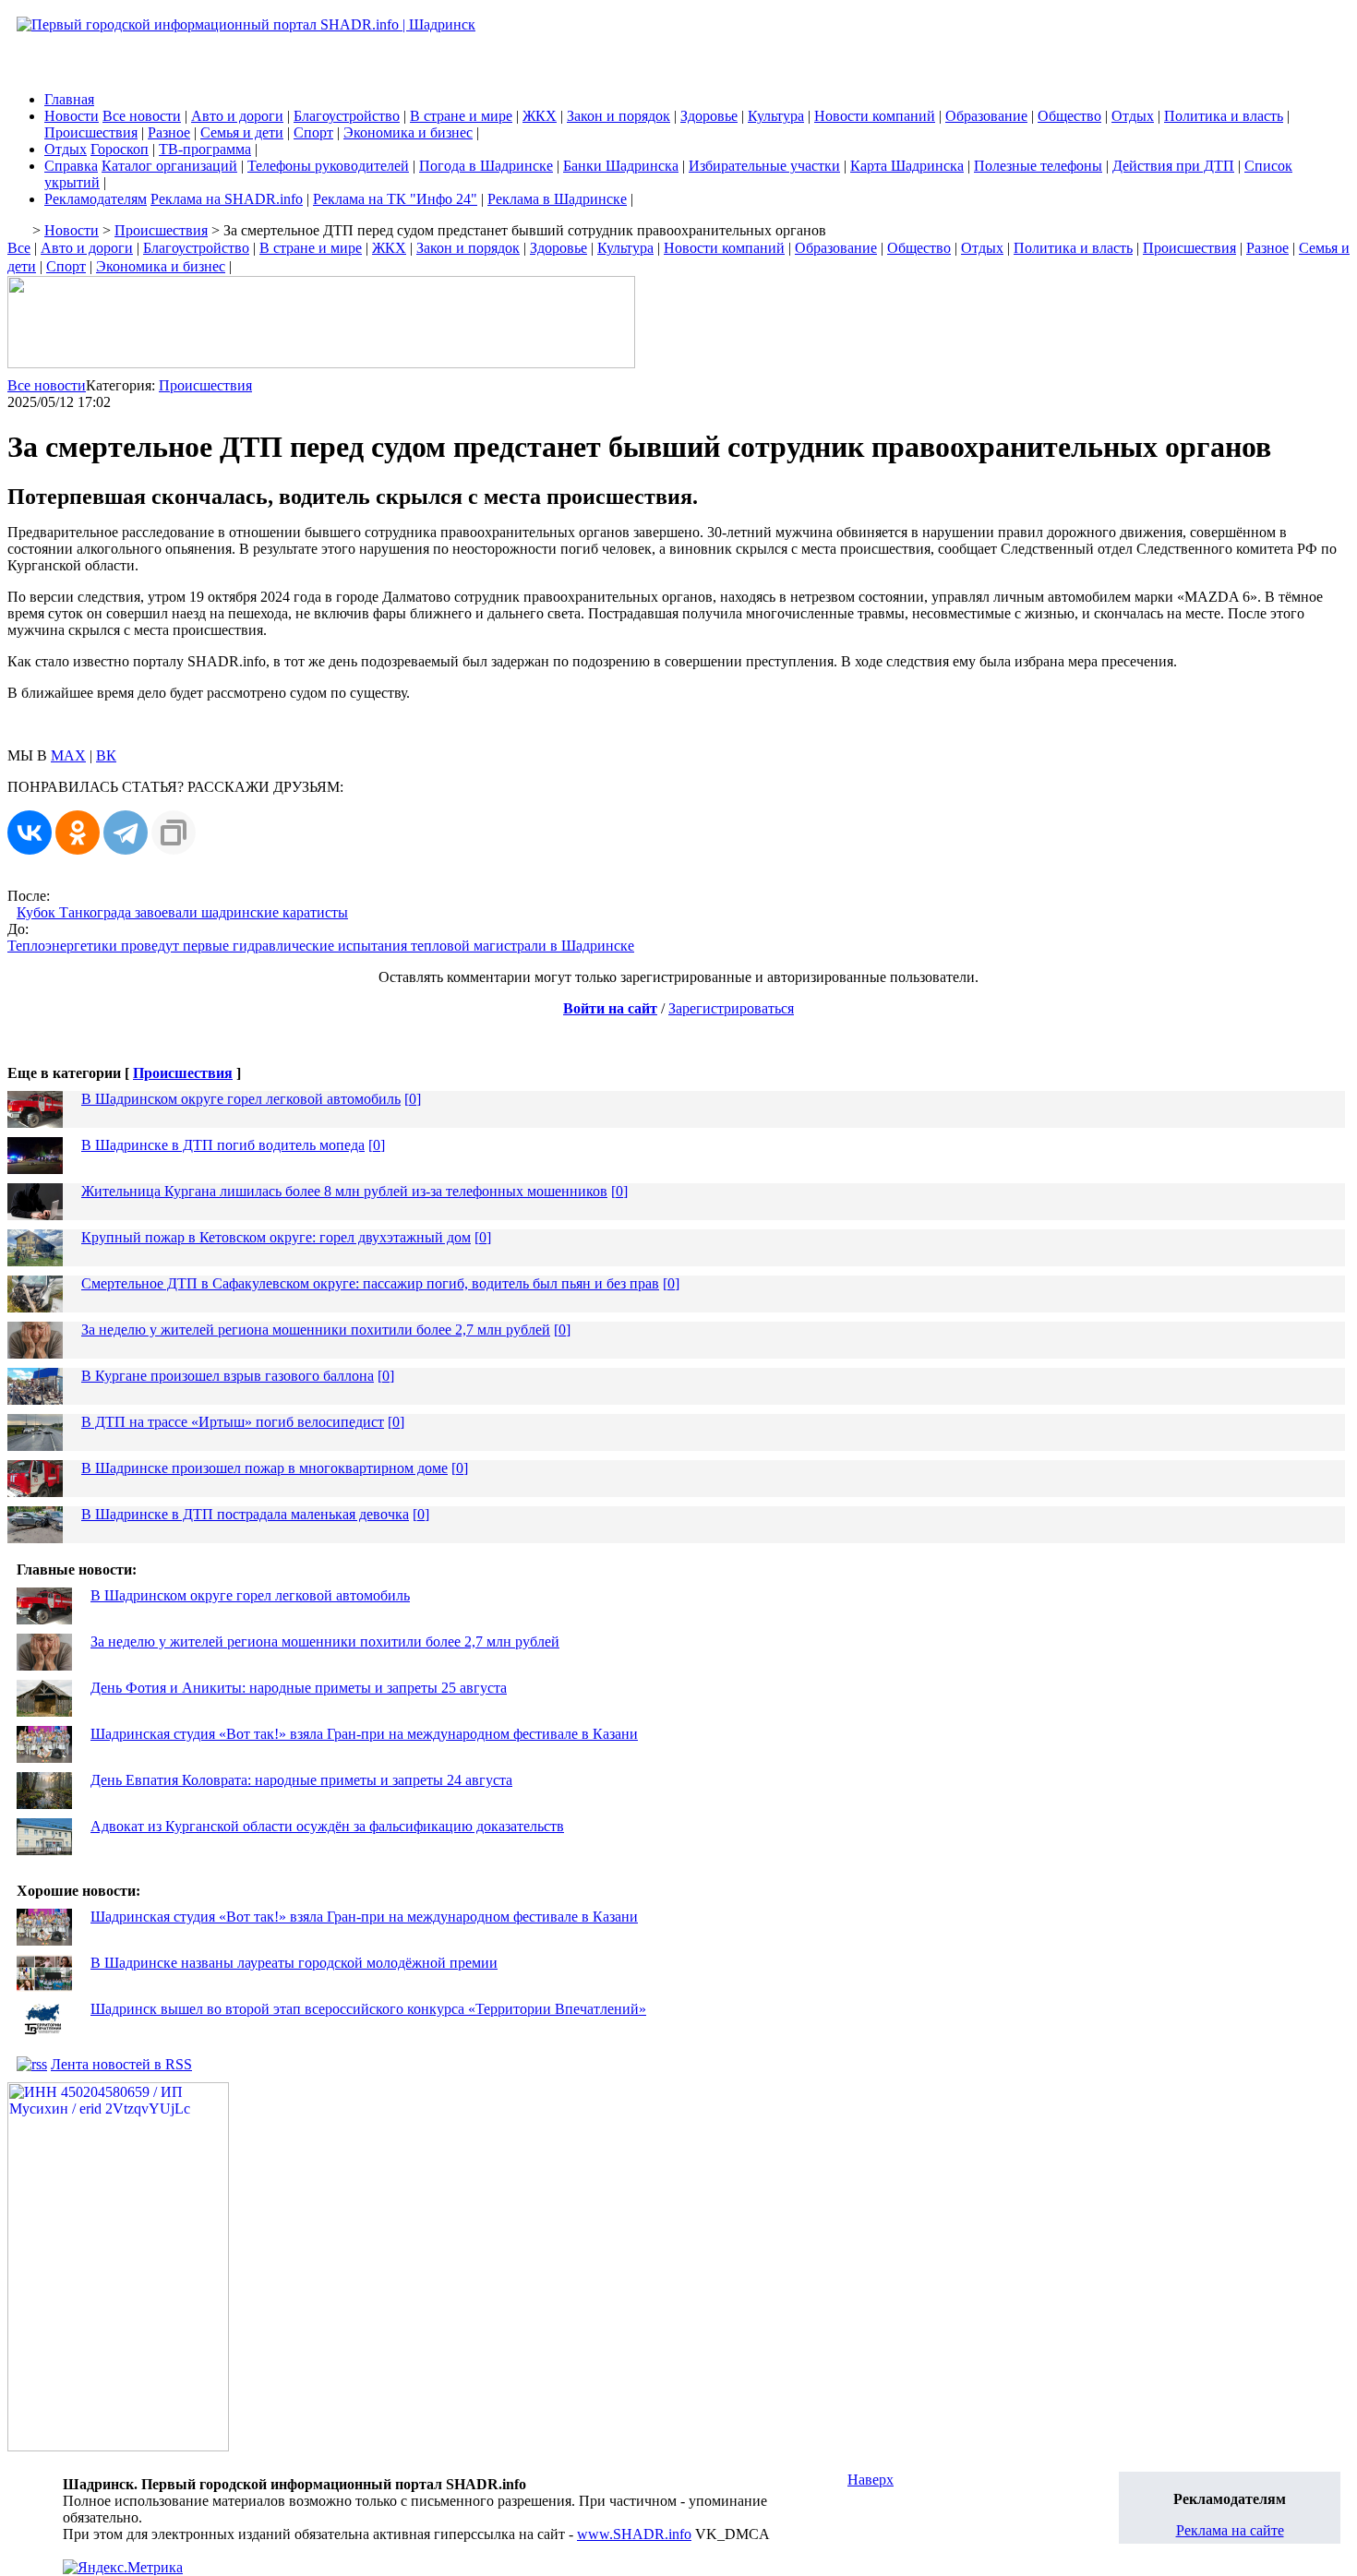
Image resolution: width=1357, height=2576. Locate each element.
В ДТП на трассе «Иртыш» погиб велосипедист (233, 1422)
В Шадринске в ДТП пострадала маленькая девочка (245, 1514)
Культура (776, 116)
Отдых (1133, 116)
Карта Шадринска (907, 166)
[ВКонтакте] (30, 833)
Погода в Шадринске (486, 166)
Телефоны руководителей (328, 166)
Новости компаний (875, 116)
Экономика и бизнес (408, 132)
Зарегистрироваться (731, 1008)
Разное (169, 132)
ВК (106, 755)
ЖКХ (540, 116)
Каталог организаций (169, 166)
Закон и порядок (618, 116)
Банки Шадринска (621, 166)
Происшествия (91, 132)
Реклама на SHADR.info (227, 199)
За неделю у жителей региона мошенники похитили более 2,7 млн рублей (316, 1330)
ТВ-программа (205, 149)
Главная (69, 99)
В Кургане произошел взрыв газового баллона (228, 1376)
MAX (68, 755)
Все (19, 248)
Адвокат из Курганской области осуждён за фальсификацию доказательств (327, 1826)
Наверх (871, 2480)
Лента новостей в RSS (121, 2064)
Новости (72, 116)
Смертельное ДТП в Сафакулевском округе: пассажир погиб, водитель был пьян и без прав (370, 1283)
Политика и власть (1224, 116)
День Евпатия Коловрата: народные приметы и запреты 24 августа (301, 1780)
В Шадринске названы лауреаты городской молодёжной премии (294, 1963)
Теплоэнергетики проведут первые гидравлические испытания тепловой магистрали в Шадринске (321, 946)
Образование (986, 116)
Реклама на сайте (1230, 2530)
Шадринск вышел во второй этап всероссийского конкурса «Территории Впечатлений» (368, 2009)
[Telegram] (126, 833)
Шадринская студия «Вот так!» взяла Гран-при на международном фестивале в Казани (364, 1734)
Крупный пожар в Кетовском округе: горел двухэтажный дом (276, 1237)
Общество (1069, 116)
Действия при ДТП (1173, 166)
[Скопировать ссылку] (174, 833)
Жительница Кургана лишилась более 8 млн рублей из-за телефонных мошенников (344, 1191)
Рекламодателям (96, 199)
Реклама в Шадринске (557, 199)
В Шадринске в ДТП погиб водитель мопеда (223, 1145)
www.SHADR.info (634, 2534)
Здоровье (709, 116)
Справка (71, 166)
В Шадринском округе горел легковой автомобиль (241, 1099)
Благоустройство (347, 116)
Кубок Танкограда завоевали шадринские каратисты (182, 912)
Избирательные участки (764, 166)
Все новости (142, 116)
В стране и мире (461, 116)
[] (413, 1099)
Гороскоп (120, 149)
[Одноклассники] (78, 833)
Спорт (313, 132)
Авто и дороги (237, 116)
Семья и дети (242, 132)
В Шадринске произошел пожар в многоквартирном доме (264, 1468)
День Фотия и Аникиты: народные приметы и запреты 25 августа (299, 1688)
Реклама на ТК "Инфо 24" (395, 199)
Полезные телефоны (1038, 166)
